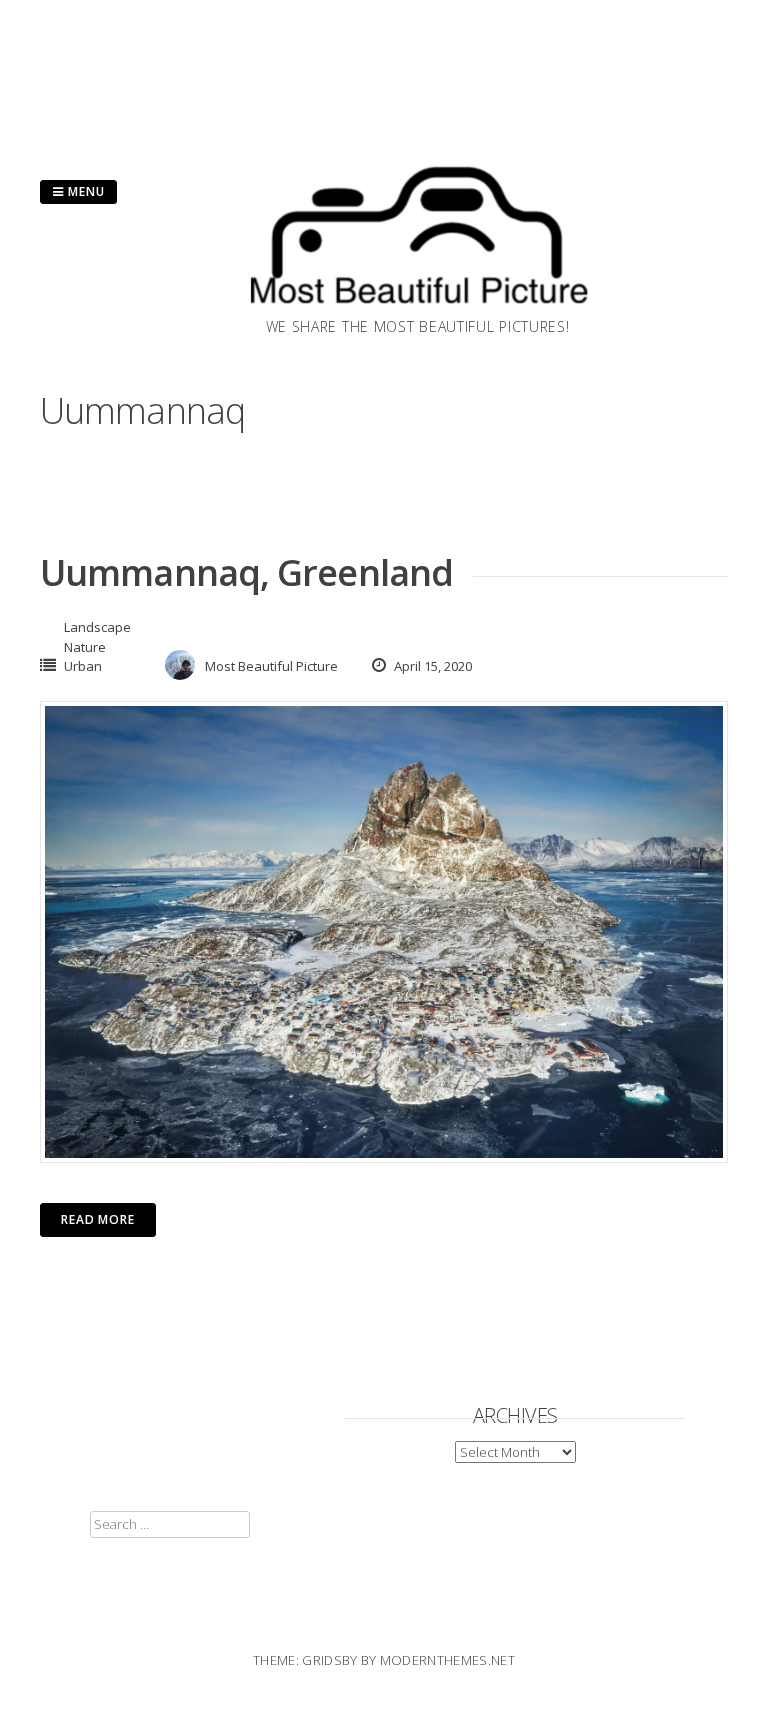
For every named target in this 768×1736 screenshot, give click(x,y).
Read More (98, 1219)
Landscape (97, 627)
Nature (85, 647)
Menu (84, 191)
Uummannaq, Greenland (246, 572)
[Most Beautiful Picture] (418, 310)
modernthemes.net (447, 1660)
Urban (83, 666)
